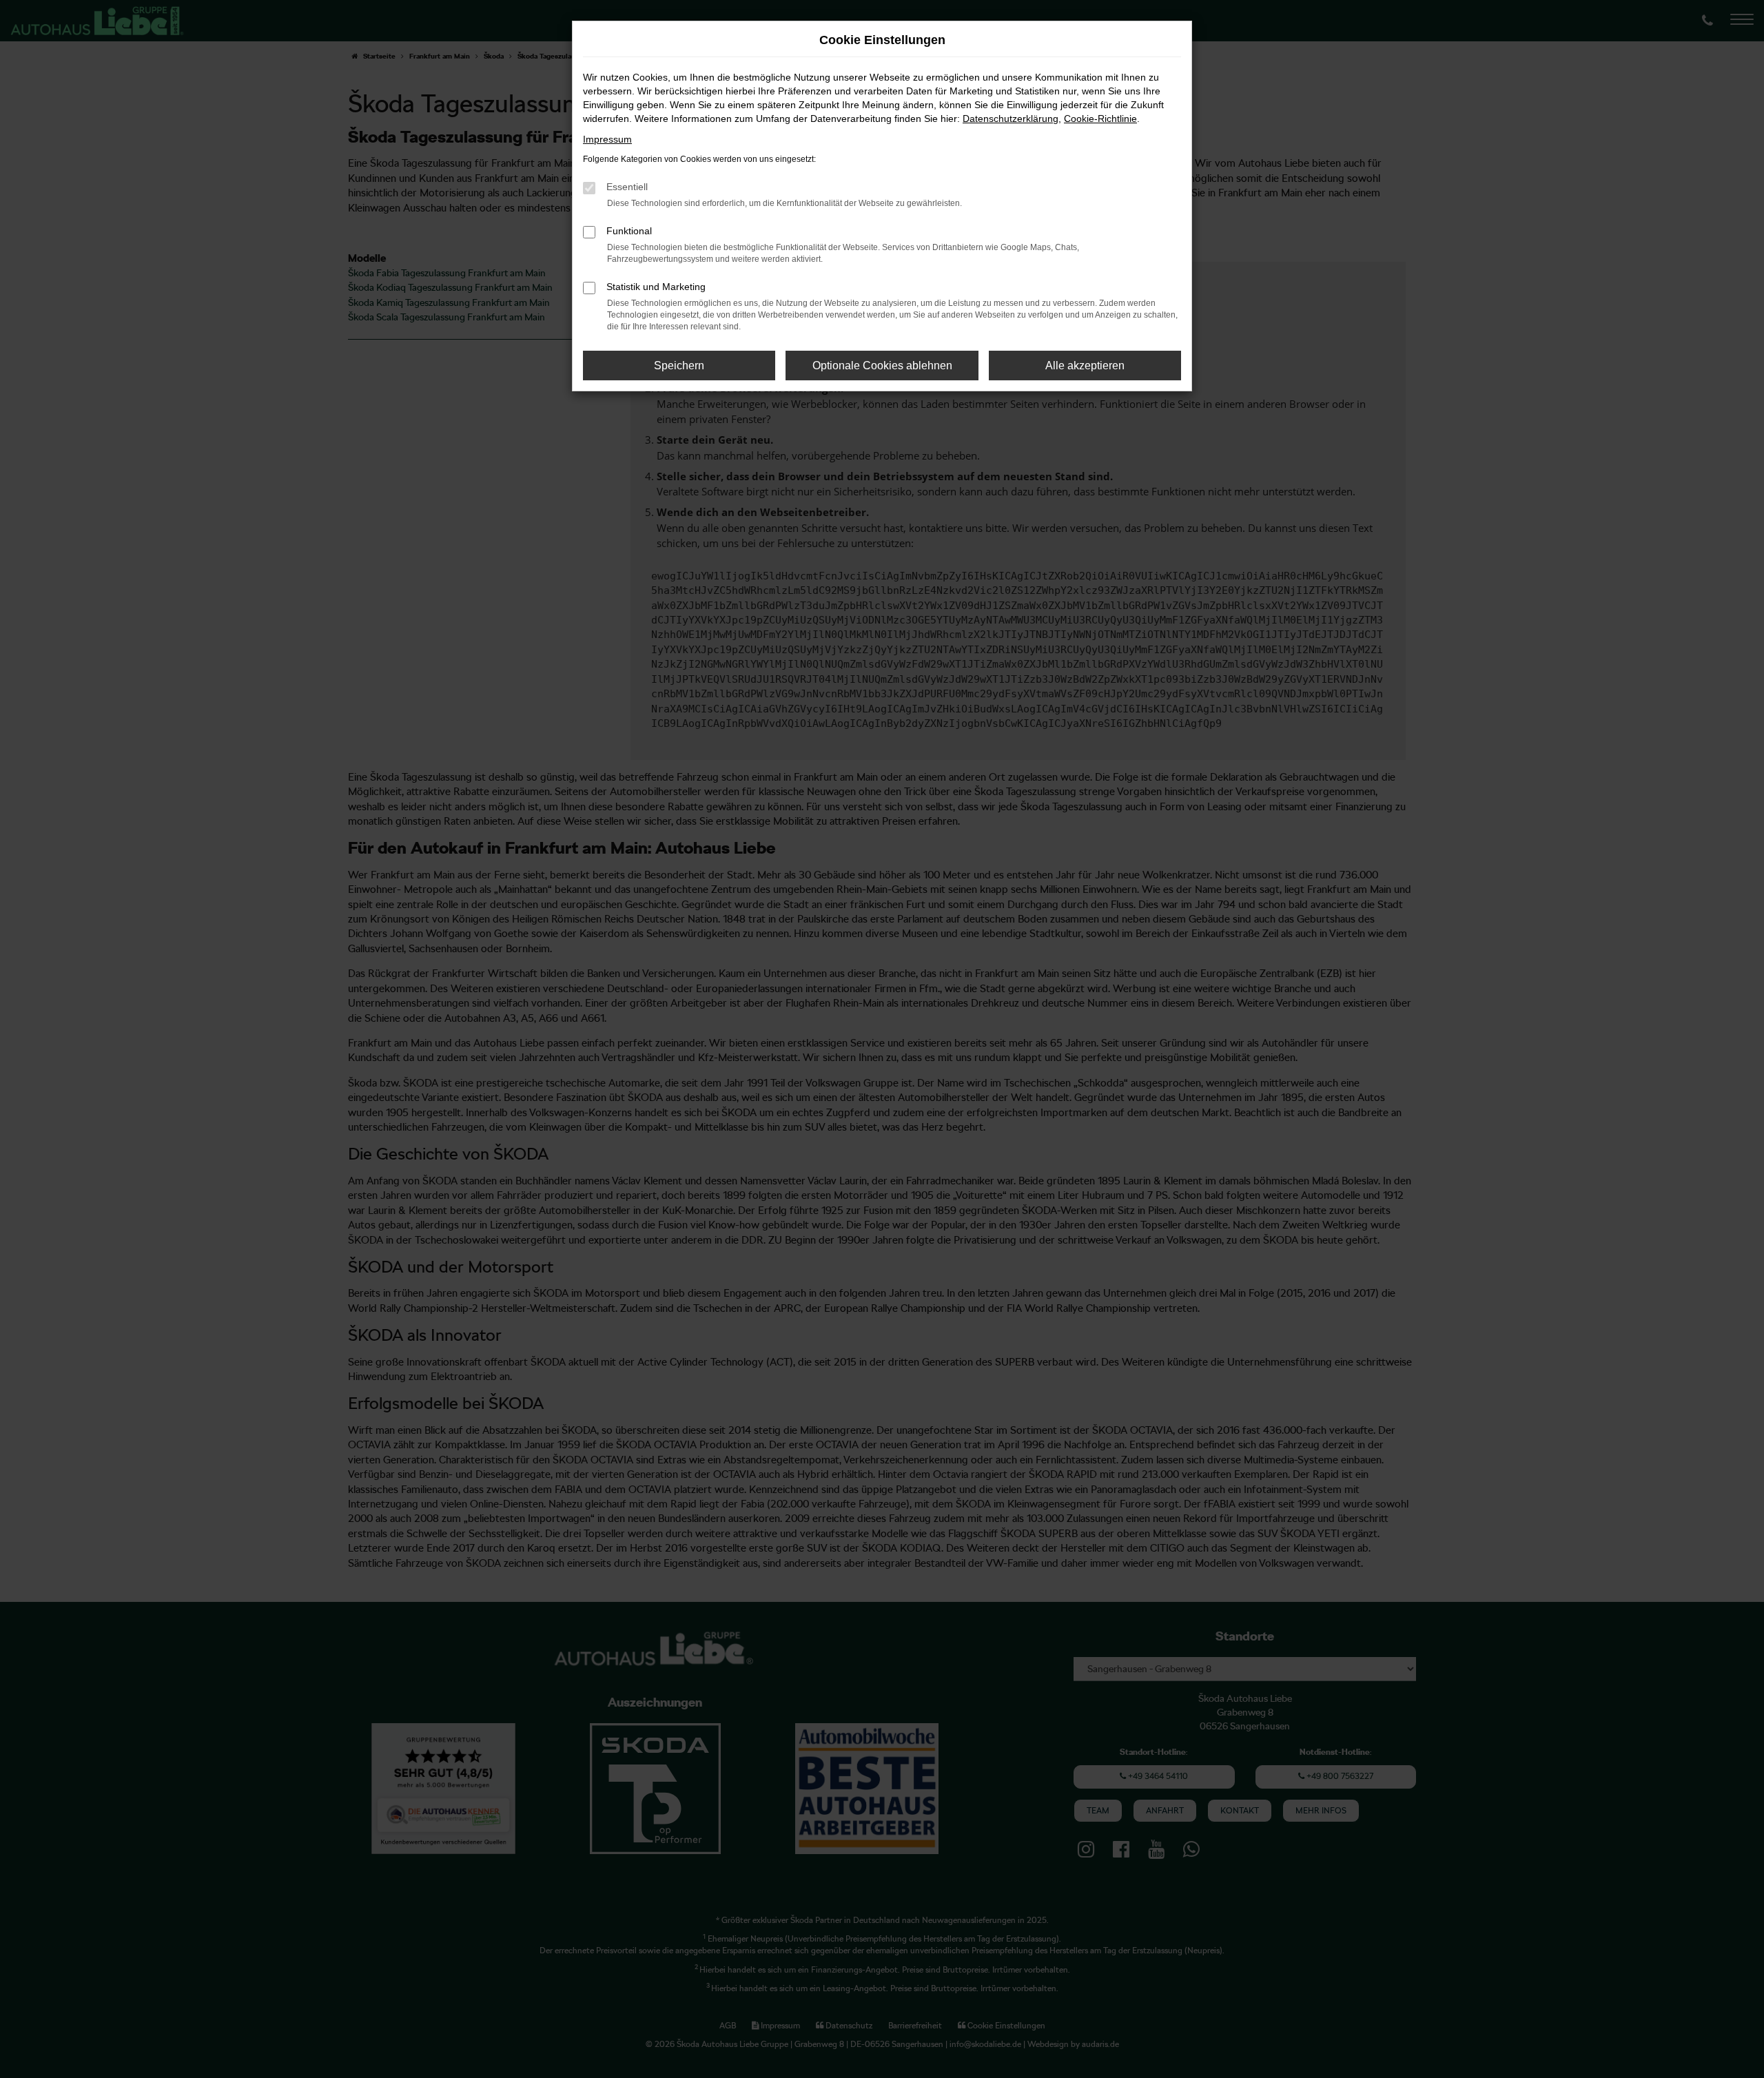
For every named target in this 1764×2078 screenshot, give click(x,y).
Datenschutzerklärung (1011, 119)
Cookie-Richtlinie (1100, 119)
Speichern (679, 366)
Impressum (607, 139)
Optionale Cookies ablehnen (882, 366)
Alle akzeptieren (1085, 366)
